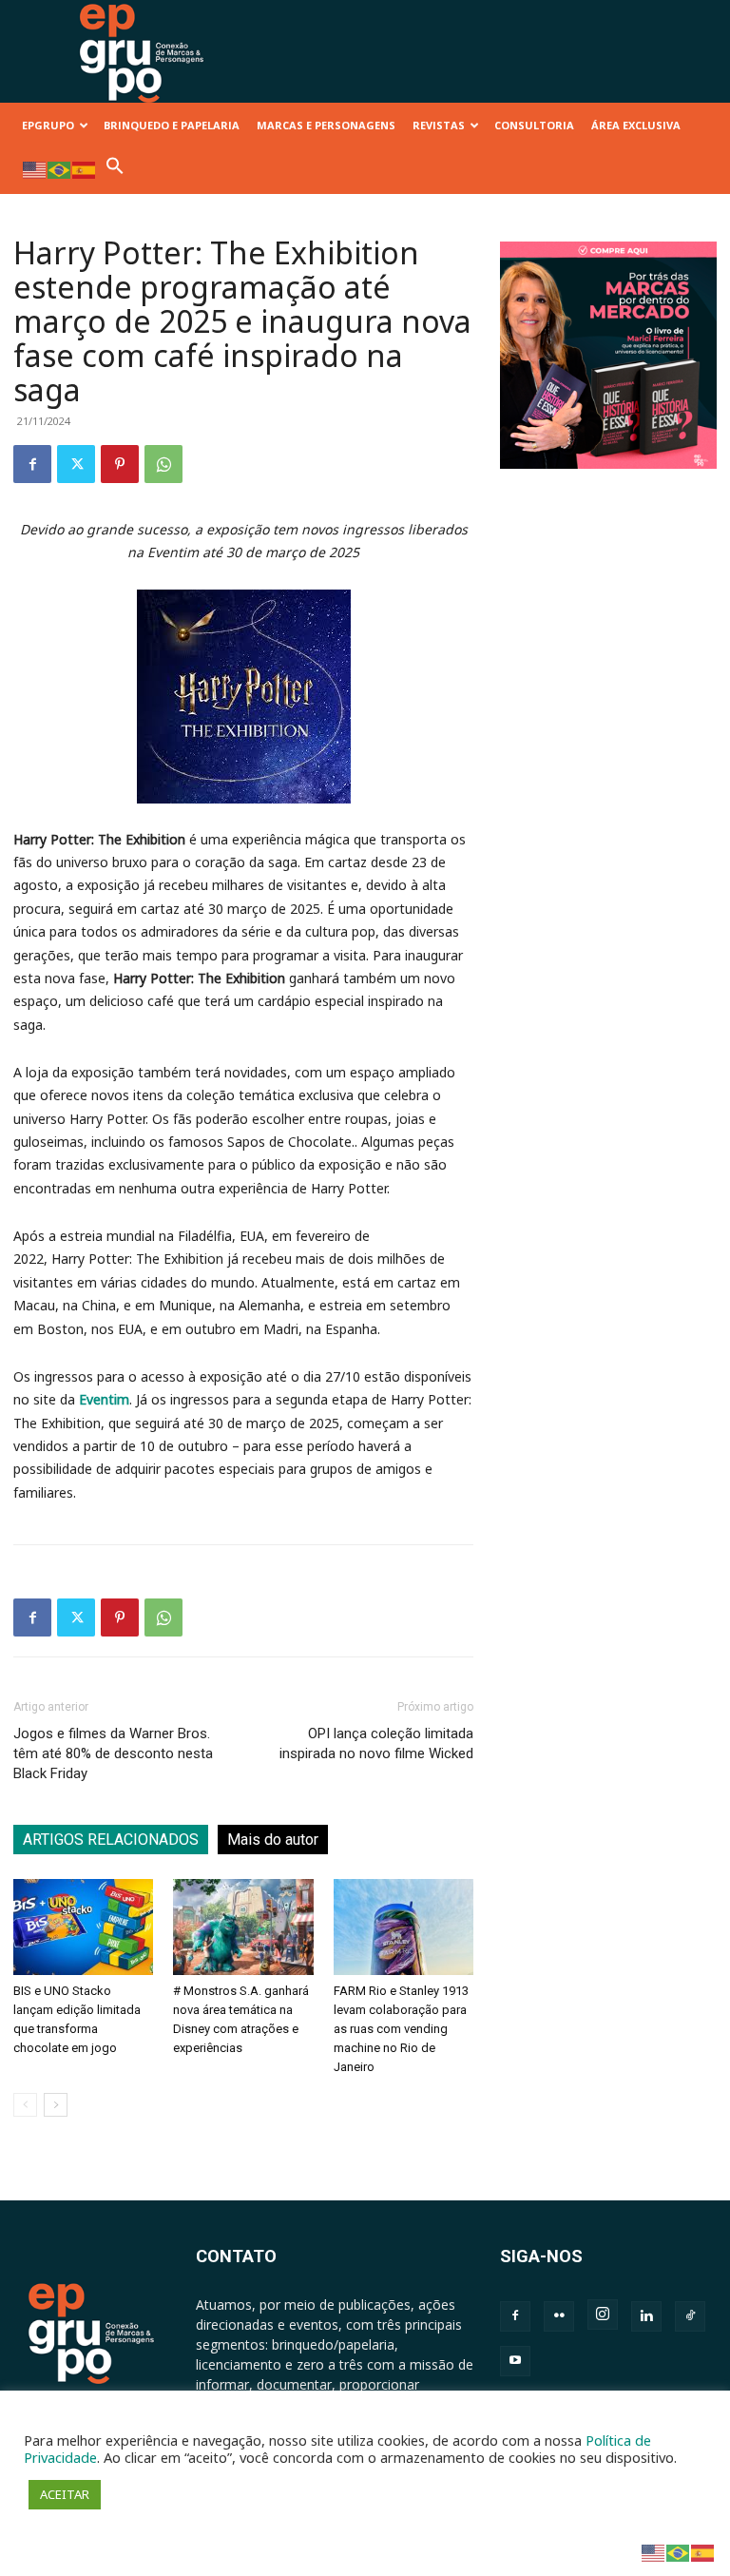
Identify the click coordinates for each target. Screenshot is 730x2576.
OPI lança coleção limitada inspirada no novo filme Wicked (376, 1743)
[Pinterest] (120, 464)
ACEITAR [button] (65, 2494)
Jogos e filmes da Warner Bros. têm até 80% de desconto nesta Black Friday (113, 1753)
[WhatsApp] (163, 464)
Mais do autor (273, 1840)
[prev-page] (25, 2105)
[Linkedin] (646, 2316)
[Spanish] (85, 169)
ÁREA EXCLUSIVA (636, 125)
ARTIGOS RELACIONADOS (111, 1840)
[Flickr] (559, 2316)
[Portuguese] (60, 169)
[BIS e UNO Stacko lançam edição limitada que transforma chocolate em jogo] (83, 1927)
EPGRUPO (48, 125)
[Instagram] (603, 2315)
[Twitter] (76, 464)
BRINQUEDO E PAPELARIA (172, 125)
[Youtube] (515, 2361)
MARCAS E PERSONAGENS (326, 125)
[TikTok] (690, 2316)
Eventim (104, 1399)
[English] (35, 169)
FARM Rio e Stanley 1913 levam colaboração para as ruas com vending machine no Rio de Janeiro (401, 2029)
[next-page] (56, 2105)
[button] (115, 171)
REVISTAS (439, 125)
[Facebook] (32, 464)
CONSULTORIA (534, 125)
